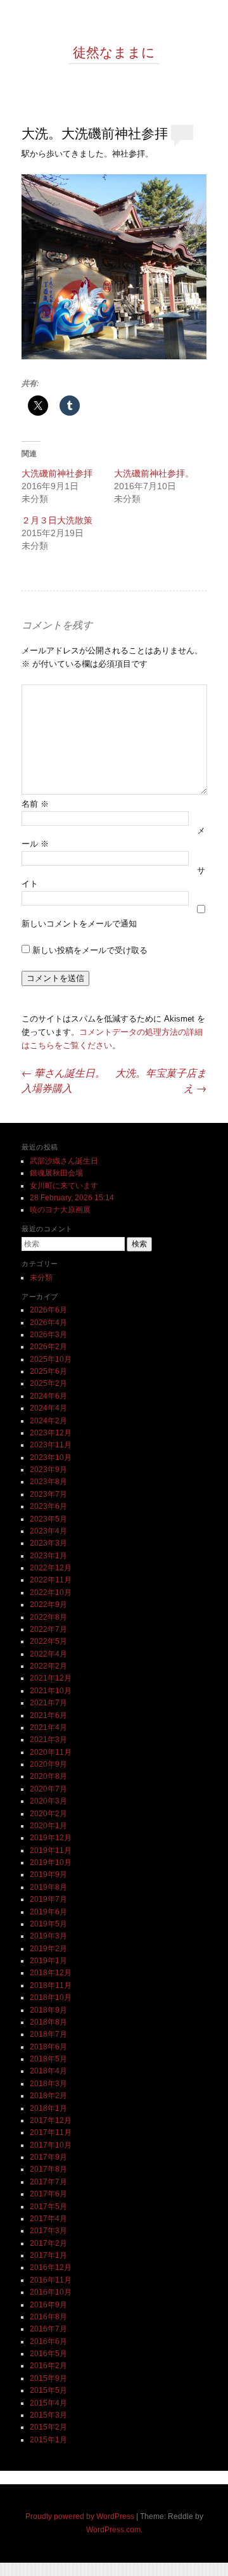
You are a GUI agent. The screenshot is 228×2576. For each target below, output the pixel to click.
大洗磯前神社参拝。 (154, 473)
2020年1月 (48, 1826)
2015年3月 (48, 2415)
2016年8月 (48, 2317)
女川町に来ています (64, 1186)
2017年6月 (48, 2194)
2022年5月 (48, 1641)
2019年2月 (48, 1949)
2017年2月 (48, 2243)
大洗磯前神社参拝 (57, 473)
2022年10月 (51, 1592)
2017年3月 (48, 2231)
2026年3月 (48, 1335)
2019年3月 (48, 1936)
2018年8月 (48, 2022)
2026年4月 (48, 1323)
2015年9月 (48, 2378)
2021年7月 (48, 1703)
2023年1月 (48, 1556)
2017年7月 (48, 2182)
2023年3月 (48, 1543)
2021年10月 (51, 1691)
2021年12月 (51, 1678)
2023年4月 (48, 1531)
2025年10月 (51, 1359)
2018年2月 (48, 2096)
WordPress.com (113, 2530)
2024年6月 (48, 1396)
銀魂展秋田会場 (56, 1173)
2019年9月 (48, 1874)
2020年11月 (51, 1752)
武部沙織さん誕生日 (64, 1161)
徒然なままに (114, 52)
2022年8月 (48, 1617)
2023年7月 (48, 1494)
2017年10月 (51, 2145)
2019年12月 (51, 1838)
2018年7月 (48, 2034)
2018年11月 (51, 1985)
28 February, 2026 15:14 (72, 1198)
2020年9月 (48, 1764)
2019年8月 (48, 1887)
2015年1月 (48, 2440)
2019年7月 (48, 1899)
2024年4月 (48, 1408)
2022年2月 (48, 1666)
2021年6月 (48, 1715)
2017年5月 (48, 2207)
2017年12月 (51, 2120)
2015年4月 (48, 2403)
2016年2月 (48, 2366)
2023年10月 (51, 1458)
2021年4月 (48, 1727)
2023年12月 (51, 1433)
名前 (35, 804)
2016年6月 (48, 2342)
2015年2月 (48, 2427)
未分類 (41, 1278)
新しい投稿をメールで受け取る (90, 950)
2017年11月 (51, 2132)
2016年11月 (51, 2280)
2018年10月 (51, 1997)
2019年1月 (48, 1961)
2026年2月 (48, 1347)
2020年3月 (48, 1801)
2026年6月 (48, 1310)
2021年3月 (48, 1740)
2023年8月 (48, 1482)
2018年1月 (48, 2108)
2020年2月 (48, 1814)
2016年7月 (48, 2329)
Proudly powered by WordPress (80, 2516)
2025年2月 (48, 1383)
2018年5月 (48, 2059)
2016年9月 (48, 2305)
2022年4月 (48, 1654)
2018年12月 (51, 1973)
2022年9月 (48, 1605)
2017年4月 (48, 2219)
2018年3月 (48, 2084)
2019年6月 (48, 1912)
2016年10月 (51, 2292)
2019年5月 (48, 1924)
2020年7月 (48, 1789)
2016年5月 (48, 2354)
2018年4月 (48, 2071)
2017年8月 (48, 2169)
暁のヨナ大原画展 (60, 1210)
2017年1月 (48, 2255)
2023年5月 (48, 1519)
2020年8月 (48, 1776)
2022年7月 (48, 1629)
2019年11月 (51, 1850)
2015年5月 (48, 2390)
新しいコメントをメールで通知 (79, 924)
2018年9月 (48, 2010)
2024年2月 (48, 1421)
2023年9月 (48, 1470)
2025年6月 (48, 1371)
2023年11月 (51, 1445)
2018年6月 (48, 2047)
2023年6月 (48, 1506)
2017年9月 (48, 2157)
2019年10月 (51, 1862)
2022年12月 (51, 1568)
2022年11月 (51, 1580)
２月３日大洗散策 (57, 520)
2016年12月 (51, 2267)
